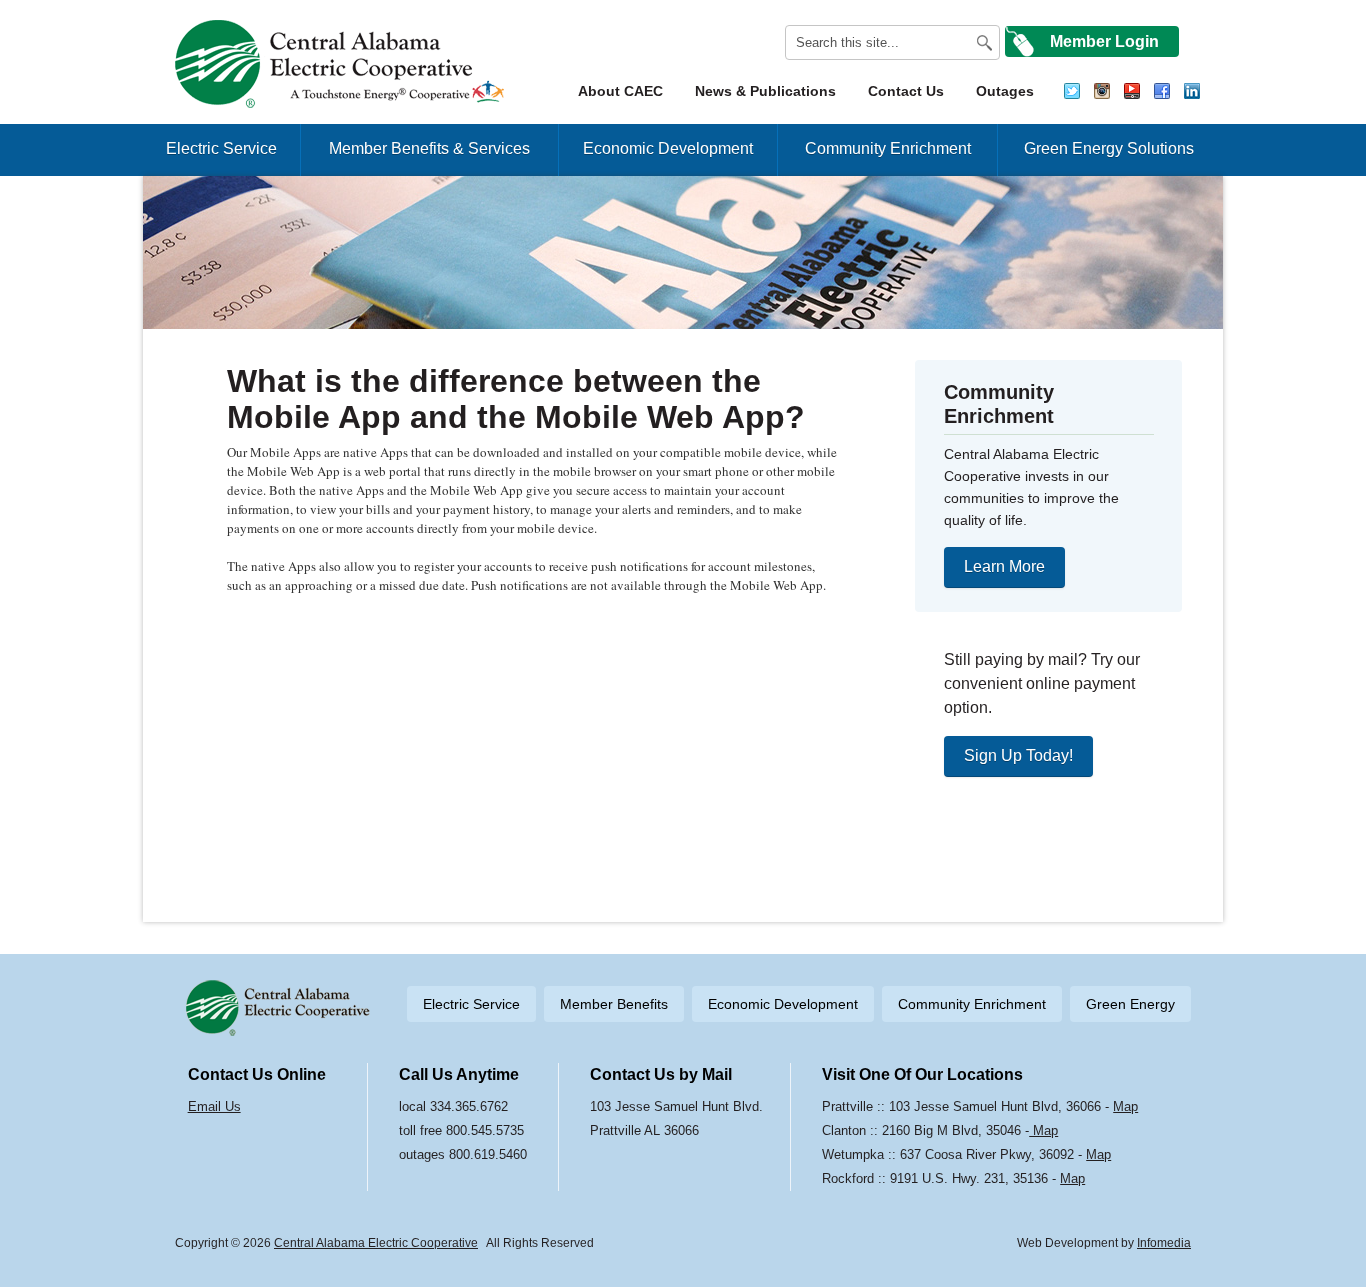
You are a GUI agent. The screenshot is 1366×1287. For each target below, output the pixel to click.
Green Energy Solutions (1109, 148)
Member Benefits (614, 1004)
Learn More (1004, 566)
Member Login (1104, 41)
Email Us (214, 1106)
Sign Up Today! (1018, 755)
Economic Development (668, 148)
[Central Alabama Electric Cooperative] (342, 64)
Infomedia (1164, 1243)
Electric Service (221, 148)
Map (1125, 1106)
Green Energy (1130, 1004)
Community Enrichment (888, 148)
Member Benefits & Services (429, 148)
